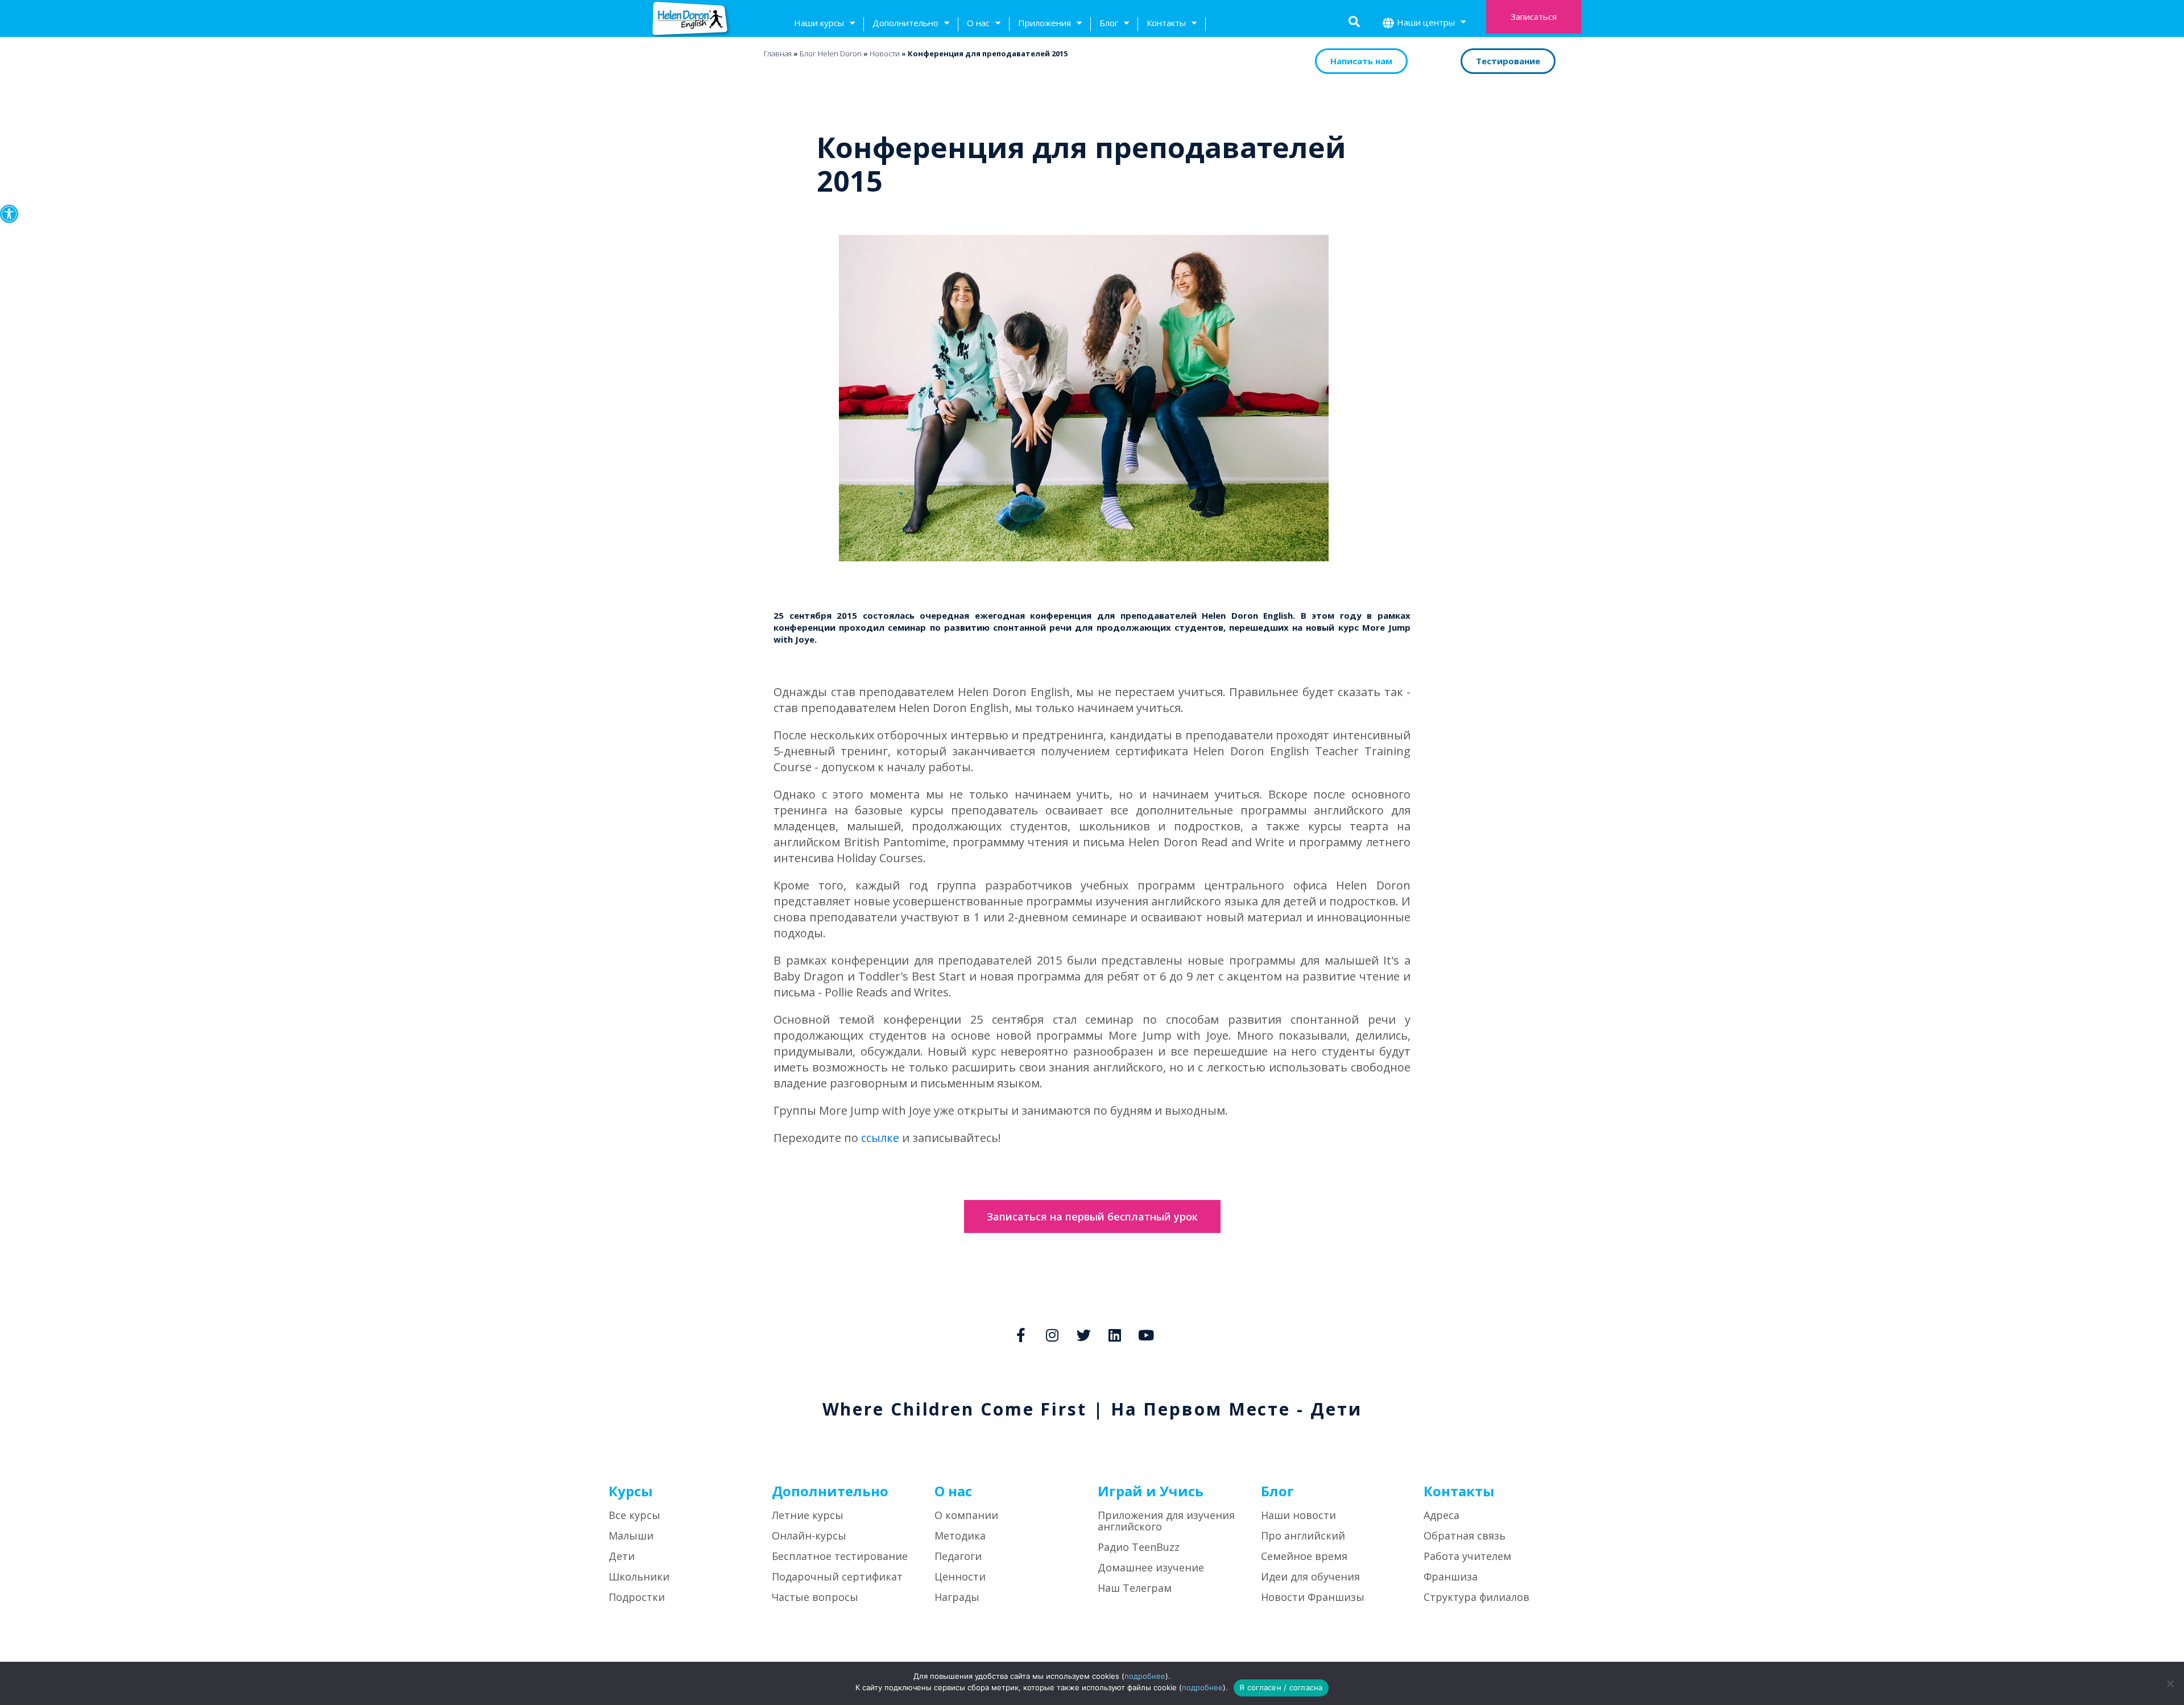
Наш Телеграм (1135, 1588)
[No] (2170, 1683)
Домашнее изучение (1151, 1567)
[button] (9, 214)
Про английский (1303, 1536)
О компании (966, 1515)
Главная (778, 53)
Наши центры (1426, 22)
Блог (1109, 23)
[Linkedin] (1115, 1335)
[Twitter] (1083, 1335)
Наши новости (1298, 1515)
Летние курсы (808, 1515)
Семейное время (1304, 1556)
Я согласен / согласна (1281, 1687)
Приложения (1045, 23)
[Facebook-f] (1021, 1335)
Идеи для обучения (1310, 1576)
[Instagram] (1052, 1335)
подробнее (1145, 1676)
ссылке (882, 1138)
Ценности (960, 1576)
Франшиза (1451, 1576)
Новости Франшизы (1313, 1597)
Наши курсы (819, 23)
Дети (622, 1556)
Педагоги (958, 1556)
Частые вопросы (815, 1597)
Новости (885, 53)
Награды (957, 1597)
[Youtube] (1146, 1335)
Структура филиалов (1476, 1597)
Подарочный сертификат (837, 1576)
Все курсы (634, 1515)
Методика (960, 1536)
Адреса (1441, 1515)
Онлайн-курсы (809, 1536)
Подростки (637, 1597)
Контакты (1166, 23)
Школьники (639, 1576)
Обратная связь (1465, 1536)
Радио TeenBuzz (1139, 1547)
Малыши (631, 1536)
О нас (978, 23)
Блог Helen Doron (831, 53)
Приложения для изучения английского (1166, 1521)
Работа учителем (1467, 1556)
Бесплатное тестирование (840, 1556)
